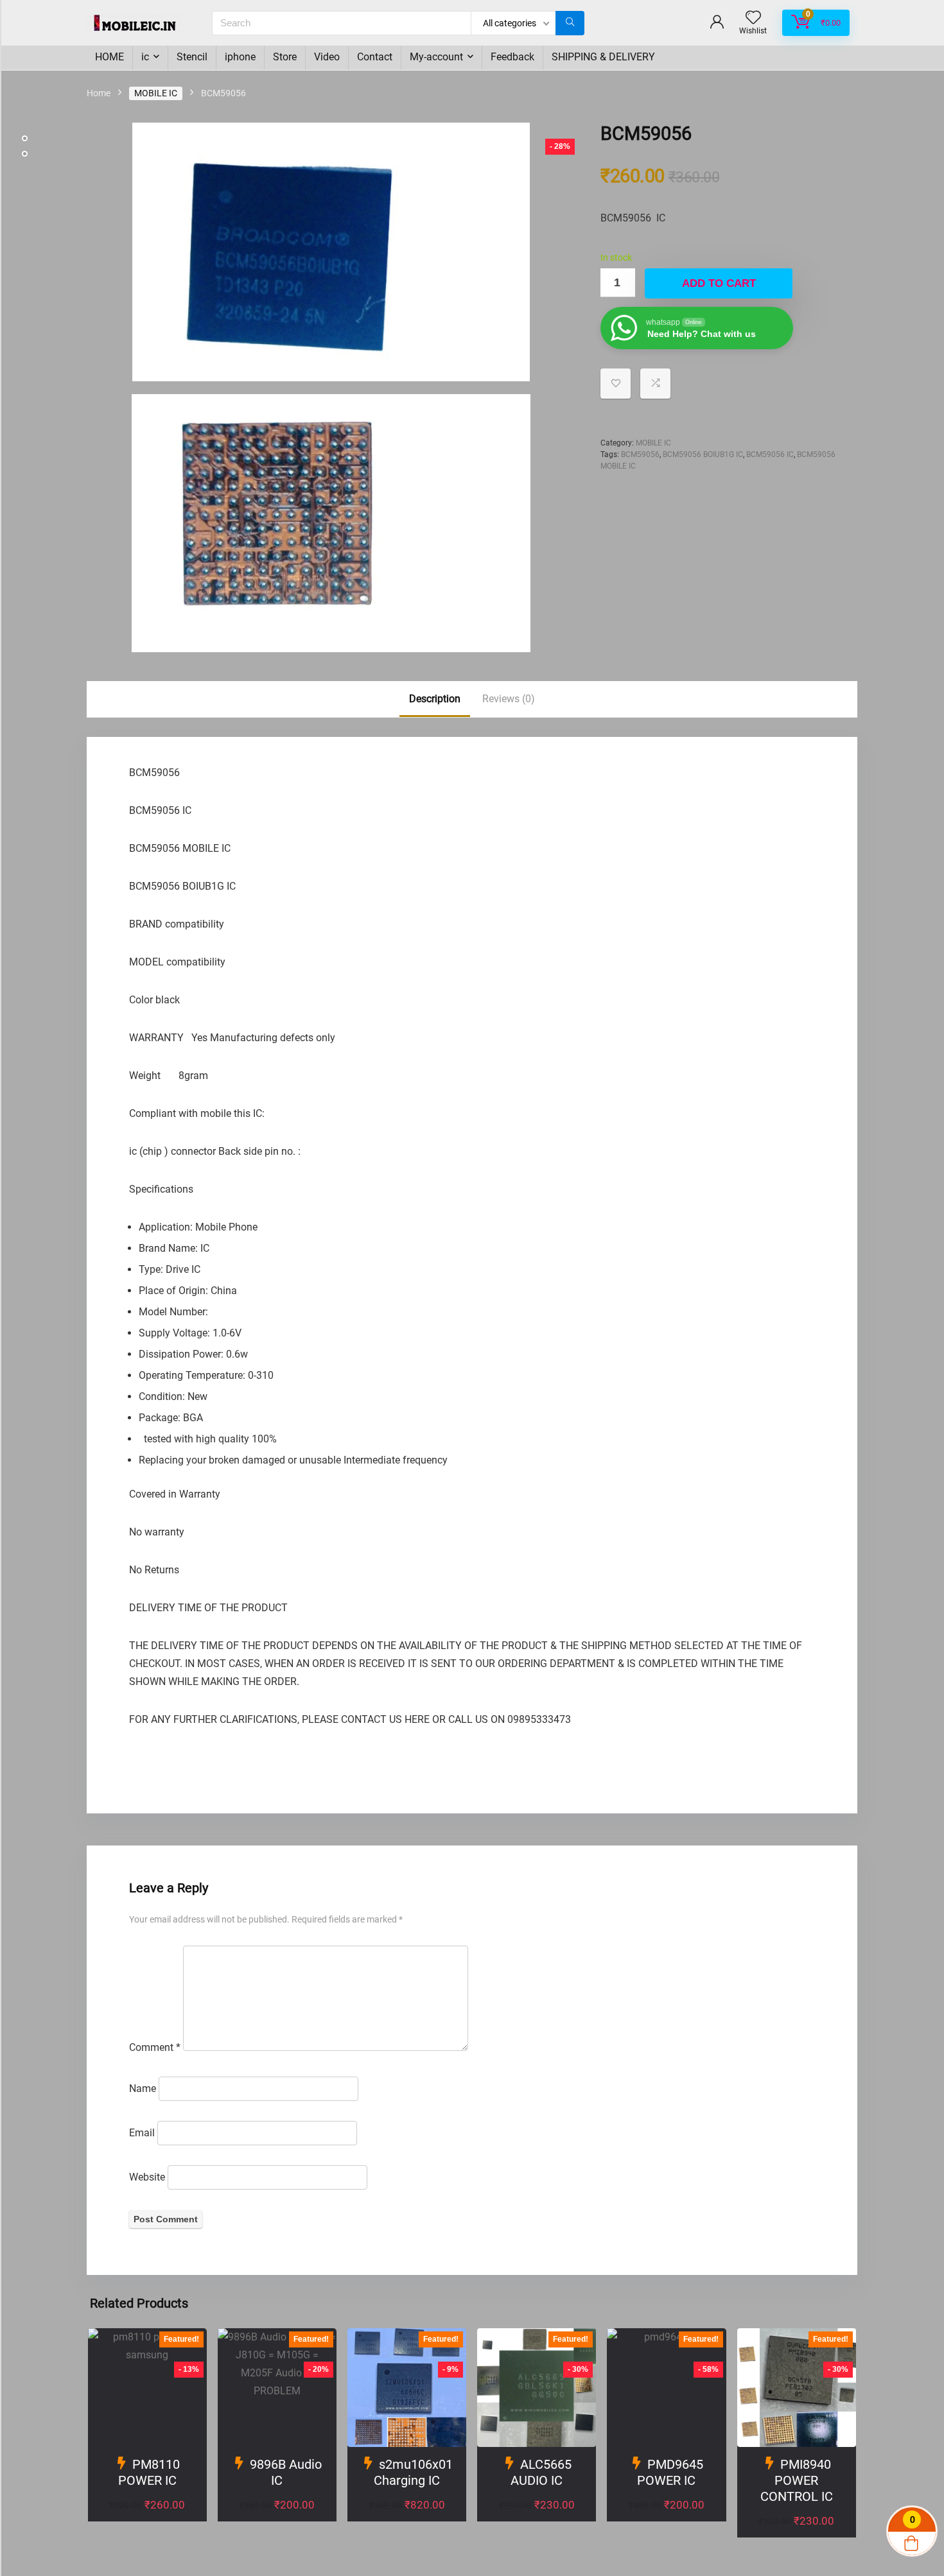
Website (147, 2177)
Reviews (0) (509, 699)
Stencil (192, 57)
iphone (240, 57)
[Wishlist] (753, 19)
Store (285, 57)
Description (435, 699)
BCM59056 (640, 454)
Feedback (512, 57)
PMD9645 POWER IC (670, 2472)
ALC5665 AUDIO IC (541, 2472)
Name (143, 2088)
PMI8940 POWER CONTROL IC (797, 2480)
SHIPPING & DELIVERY (603, 57)
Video (327, 57)
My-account (436, 57)
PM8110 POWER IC (149, 2472)
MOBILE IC (156, 93)
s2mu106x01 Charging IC (413, 2472)
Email (142, 2133)
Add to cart (719, 283)
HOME (109, 57)
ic (145, 57)
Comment (155, 2047)
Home (99, 93)
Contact (375, 57)
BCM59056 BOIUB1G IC (703, 454)
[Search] (570, 23)
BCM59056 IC (770, 454)
